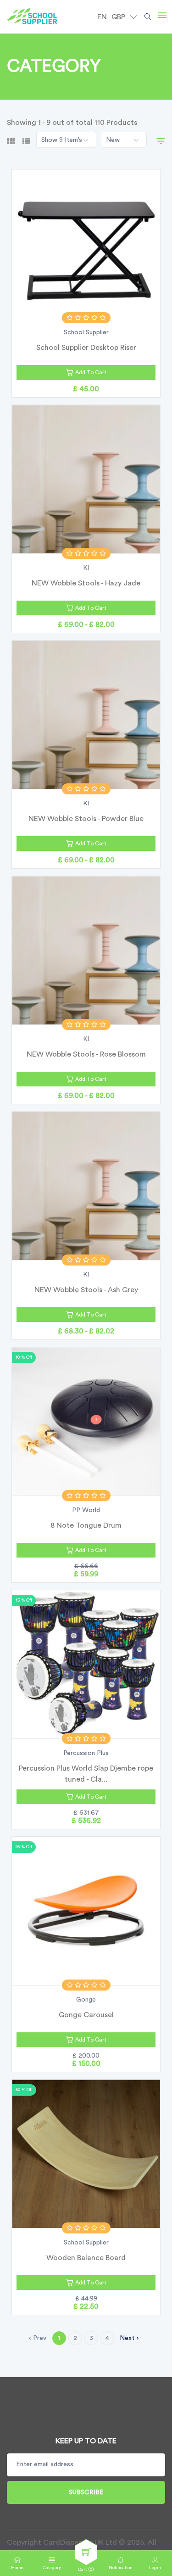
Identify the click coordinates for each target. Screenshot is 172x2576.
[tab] (11, 140)
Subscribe (86, 2492)
